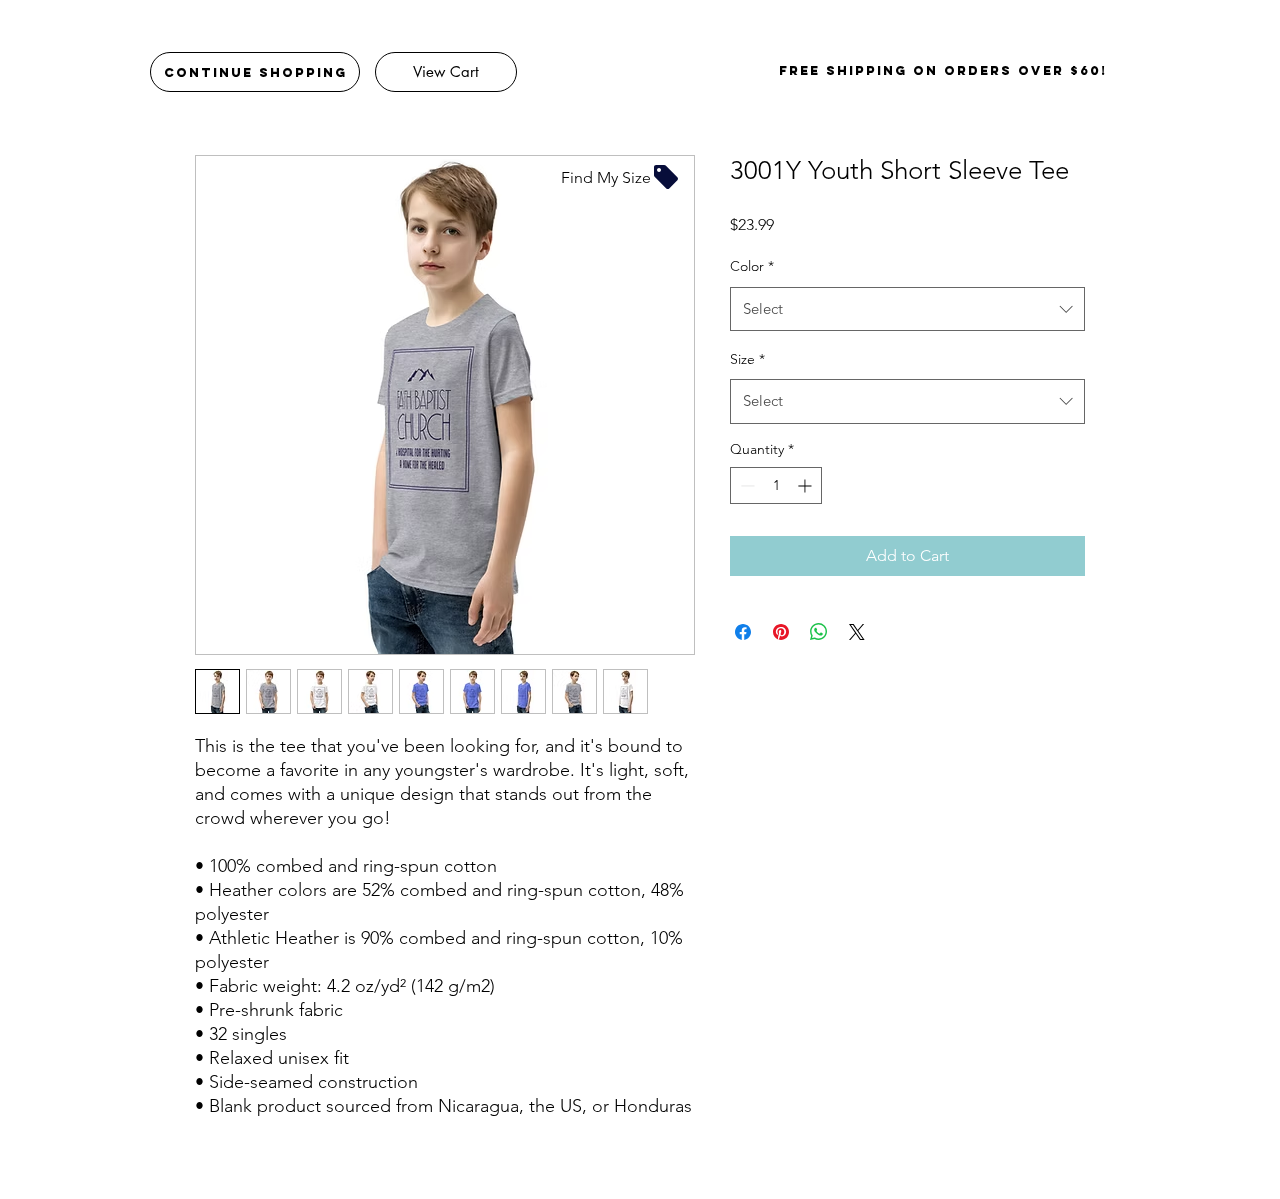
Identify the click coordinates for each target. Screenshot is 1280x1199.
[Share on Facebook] (743, 632)
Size (747, 359)
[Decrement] (745, 485)
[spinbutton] (776, 485)
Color (752, 266)
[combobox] (907, 309)
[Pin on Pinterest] (781, 632)
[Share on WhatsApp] (819, 632)
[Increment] (806, 485)
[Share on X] (857, 632)
